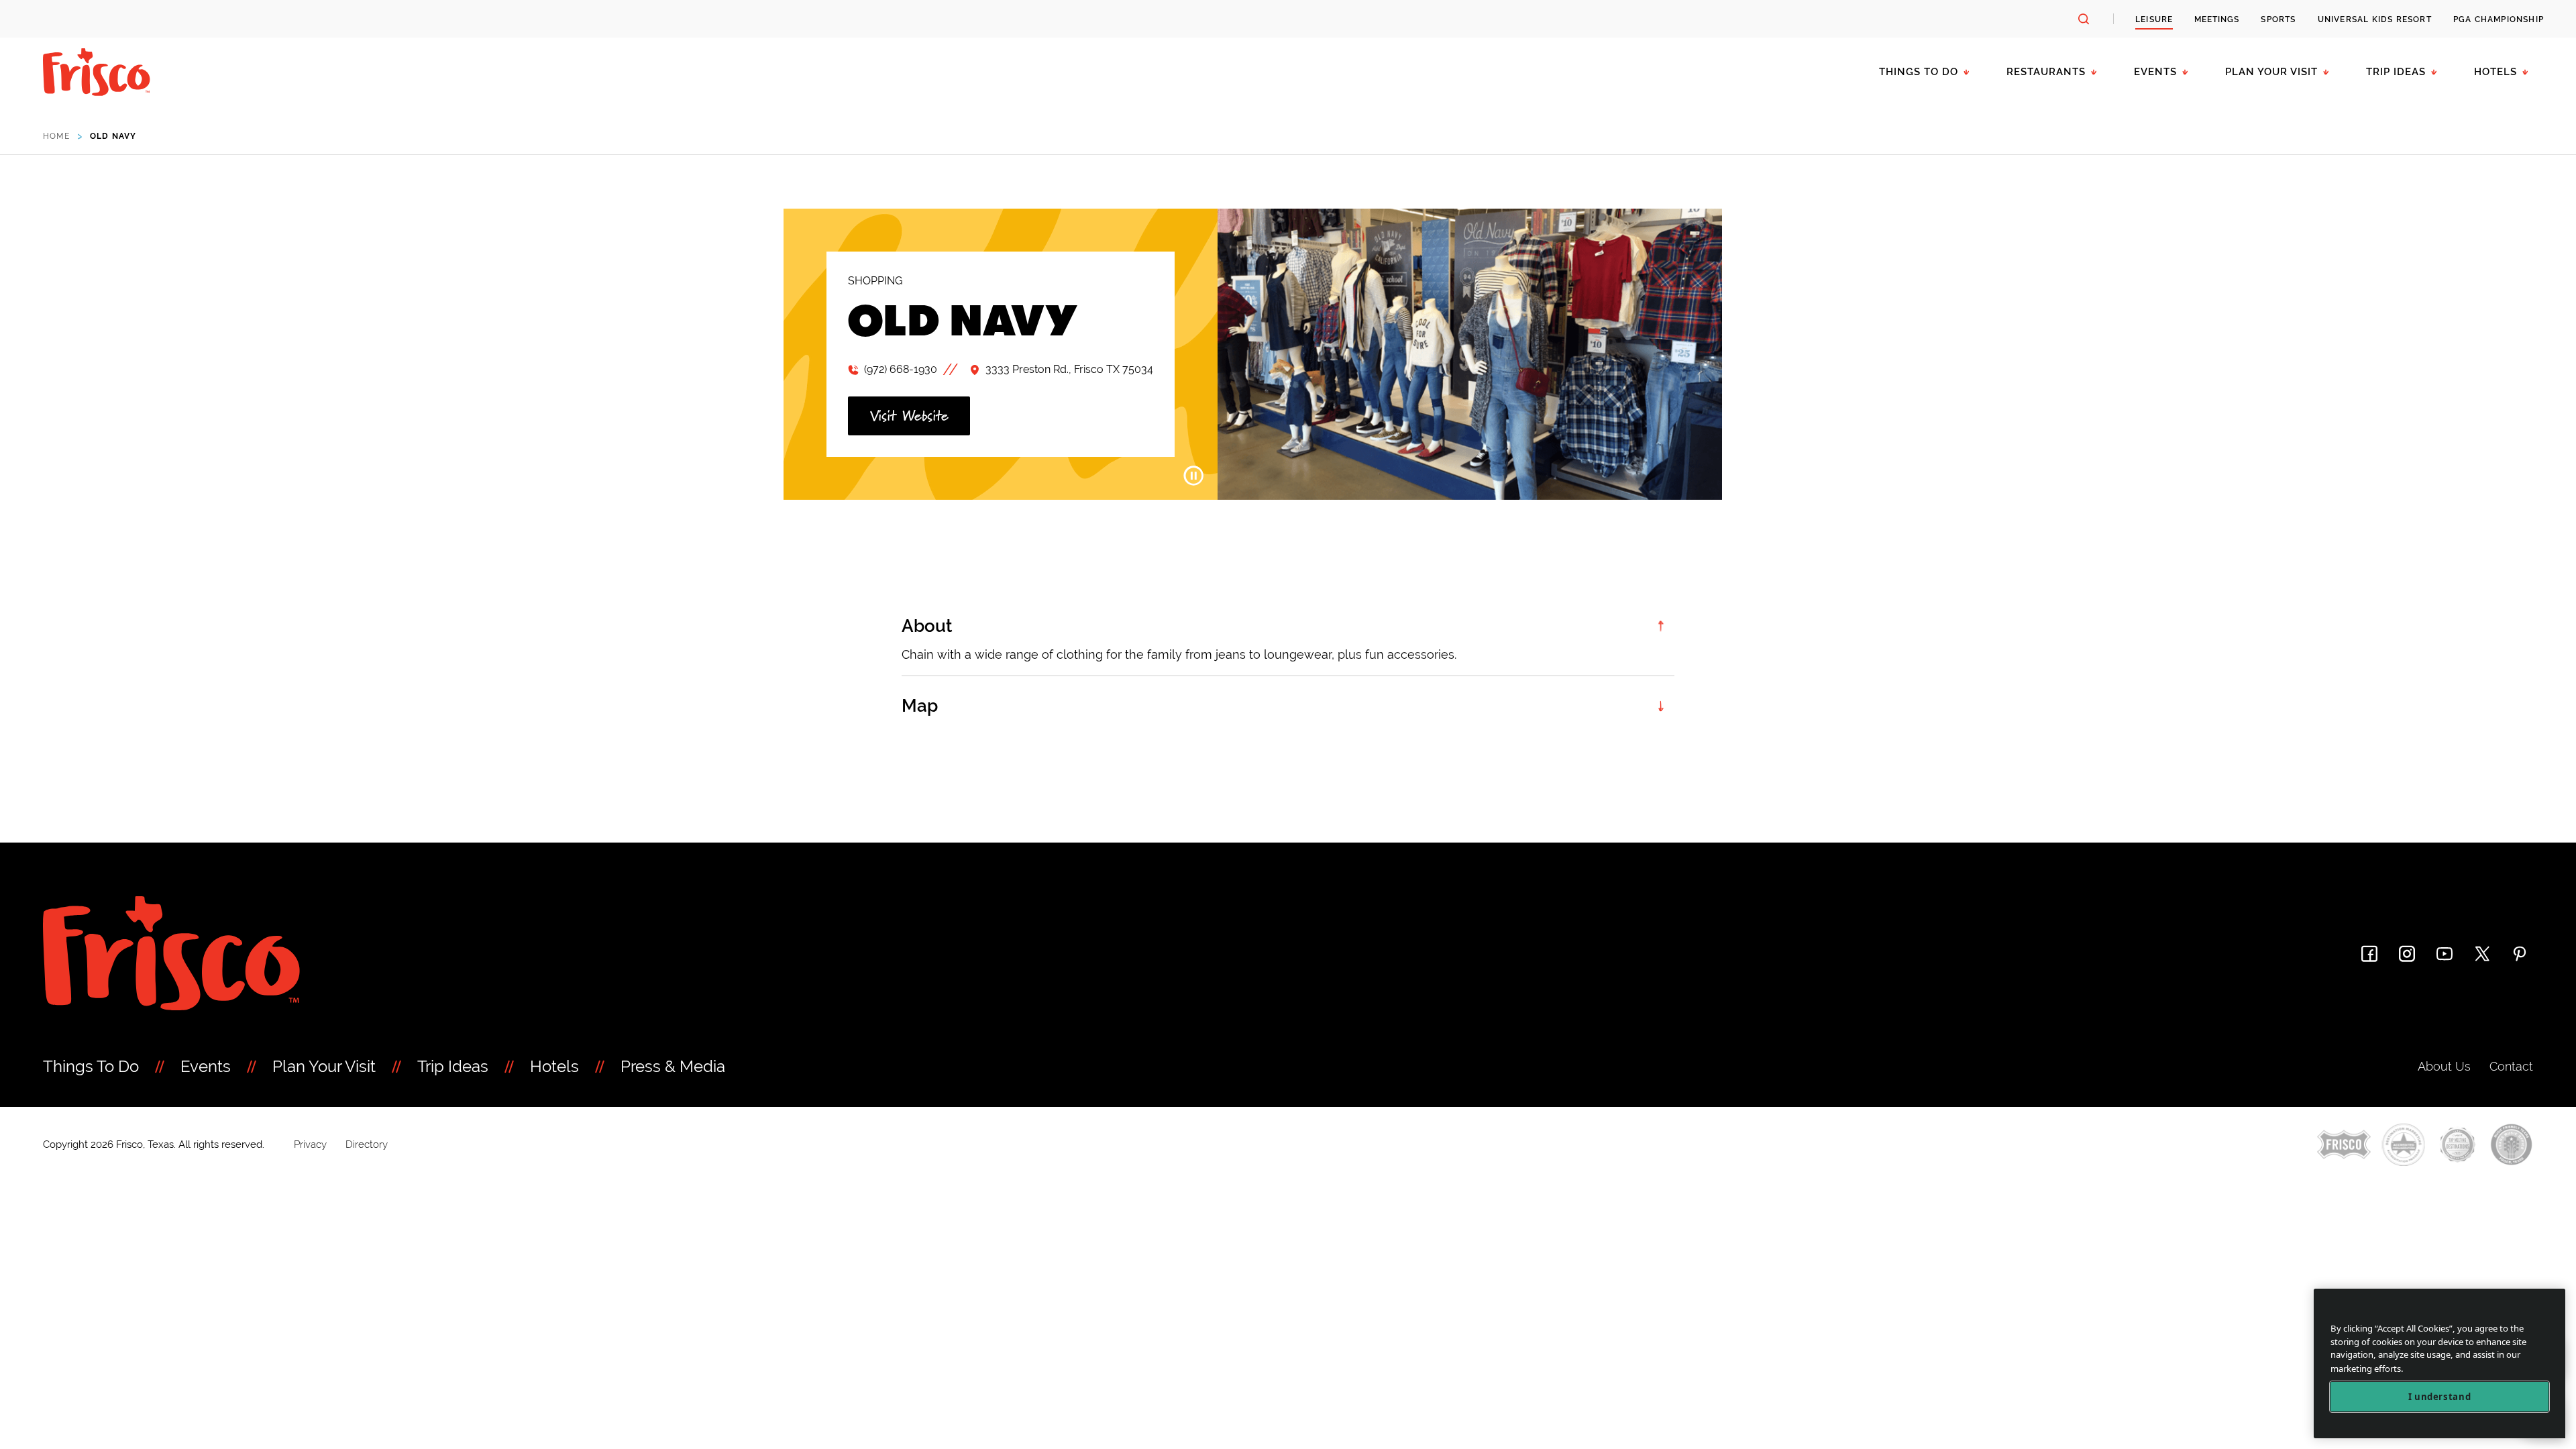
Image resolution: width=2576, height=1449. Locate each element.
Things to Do (1919, 72)
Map (920, 706)
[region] (2439, 1363)
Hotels (2495, 72)
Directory (367, 1144)
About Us (2444, 1066)
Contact (2511, 1066)
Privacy (310, 1144)
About (927, 626)
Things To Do (91, 1066)
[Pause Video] (1193, 476)
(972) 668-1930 (901, 369)
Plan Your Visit (2271, 72)
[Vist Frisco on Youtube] (2445, 954)
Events (2155, 72)
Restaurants (2046, 72)
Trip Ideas (2396, 72)
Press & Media (673, 1066)
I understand (2440, 1397)
